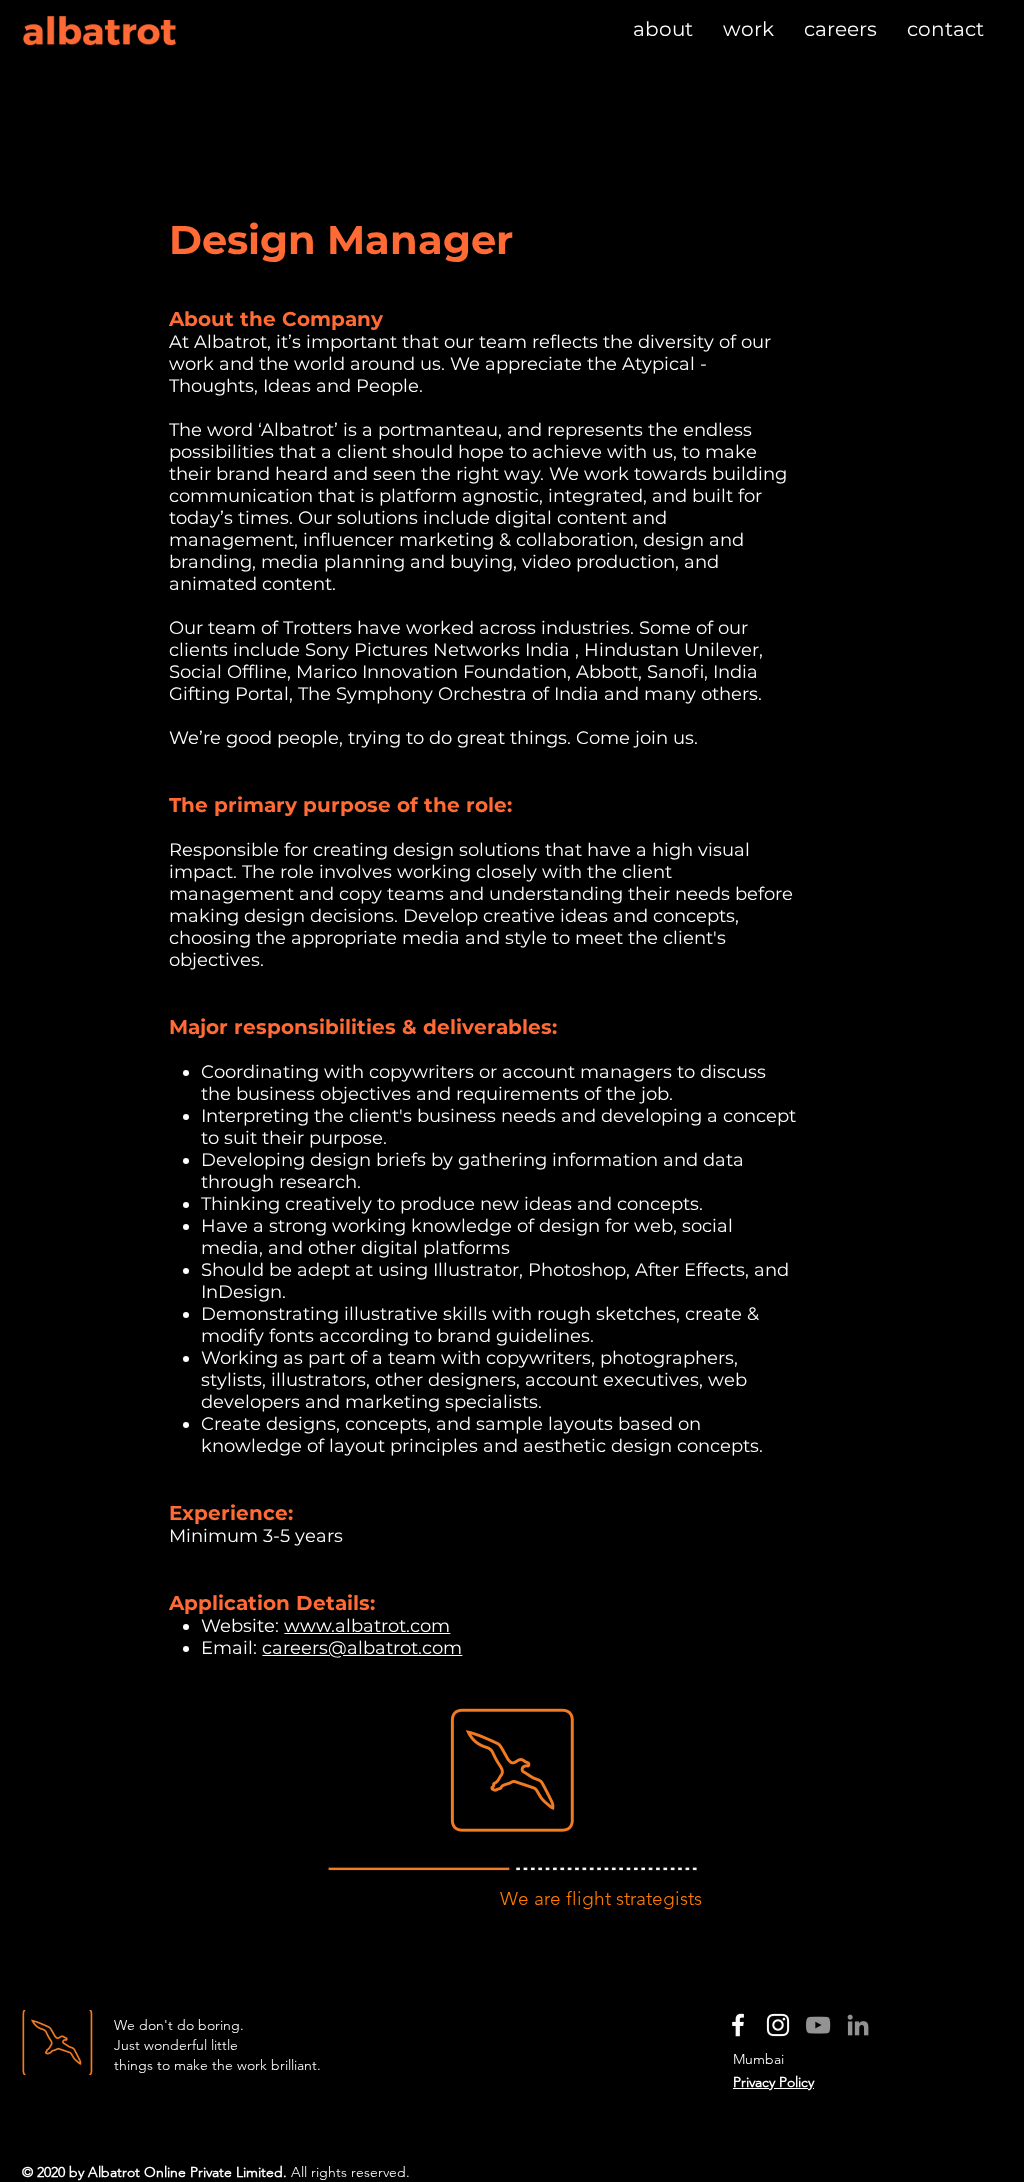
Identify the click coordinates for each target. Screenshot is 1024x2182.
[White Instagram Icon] (778, 2025)
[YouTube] (818, 2025)
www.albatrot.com (367, 1626)
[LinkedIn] (858, 2025)
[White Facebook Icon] (738, 2025)
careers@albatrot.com (362, 1648)
